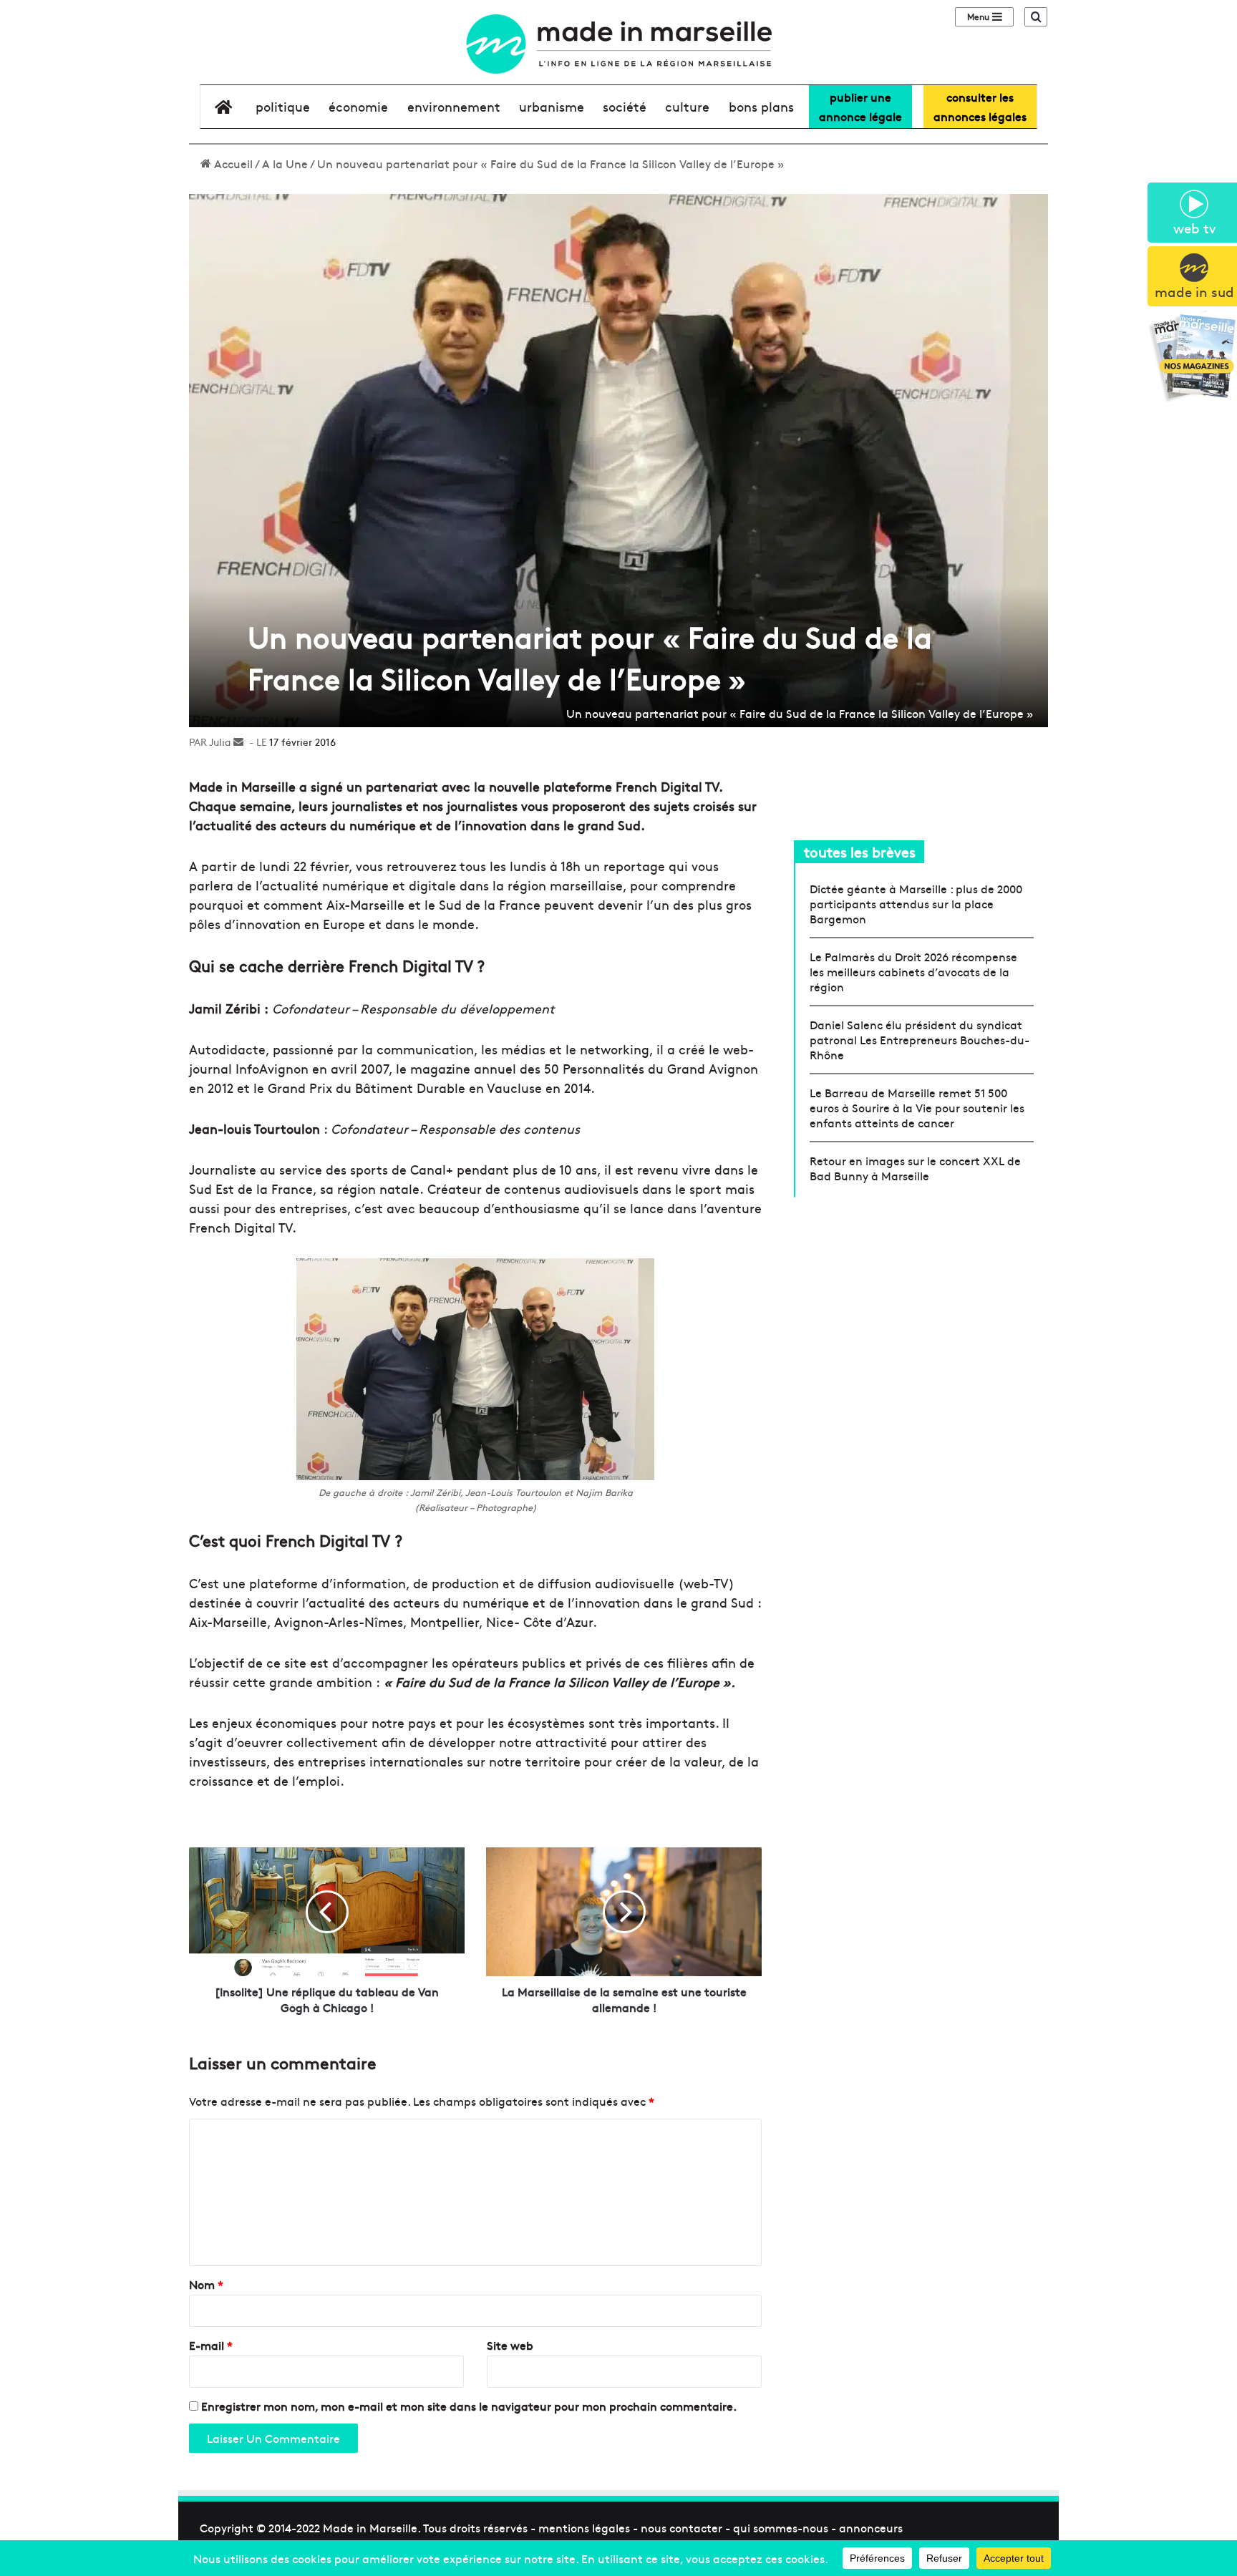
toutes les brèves (860, 851)
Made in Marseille (370, 2527)
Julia (220, 742)
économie (358, 106)
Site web (510, 2345)
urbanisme (552, 106)
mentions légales (584, 2527)
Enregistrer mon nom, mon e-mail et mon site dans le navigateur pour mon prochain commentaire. (469, 2406)
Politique (283, 106)
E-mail (211, 2345)
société (625, 106)
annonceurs (871, 2527)
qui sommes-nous (781, 2527)
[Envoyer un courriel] (238, 742)
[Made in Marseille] (618, 44)
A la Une (285, 163)
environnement (454, 106)
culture (687, 106)
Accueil (232, 163)
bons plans (761, 106)
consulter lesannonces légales (980, 106)
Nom (206, 2284)
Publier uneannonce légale (860, 106)
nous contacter (681, 2527)
